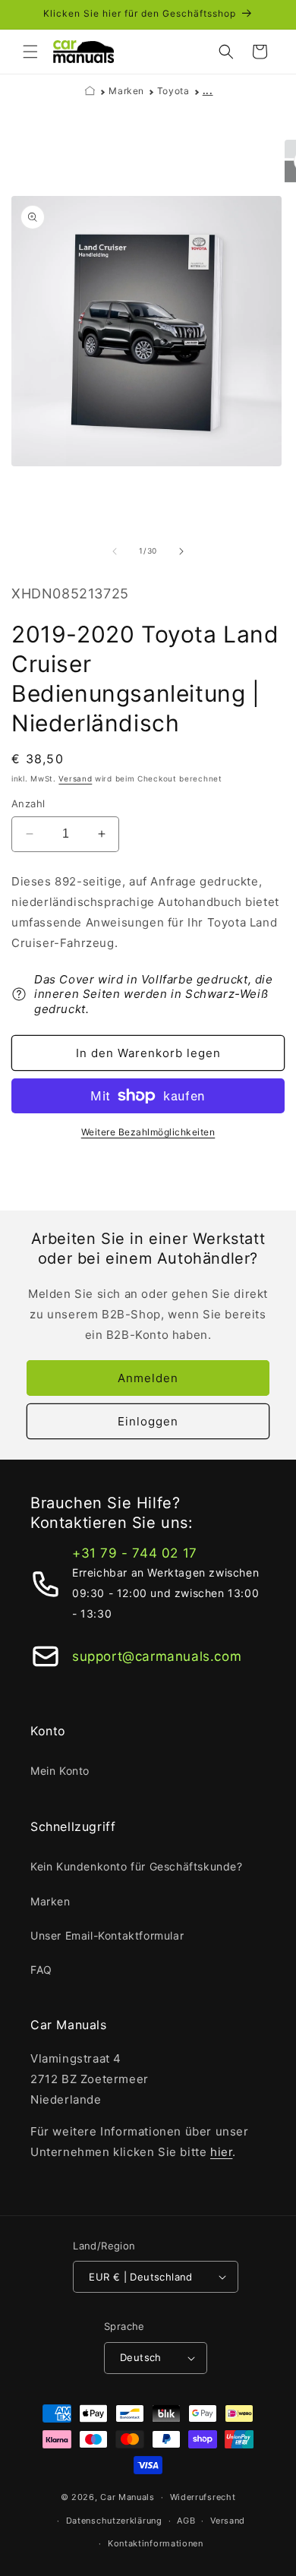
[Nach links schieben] (115, 551)
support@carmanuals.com (157, 1656)
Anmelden (148, 1378)
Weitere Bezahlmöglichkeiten (148, 1132)
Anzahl (28, 803)
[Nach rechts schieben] (181, 551)
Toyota (173, 91)
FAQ (41, 1970)
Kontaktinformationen (156, 2543)
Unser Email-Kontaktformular (107, 1935)
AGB (186, 2521)
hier (221, 2152)
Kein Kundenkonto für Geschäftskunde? (137, 1866)
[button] (30, 52)
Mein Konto (60, 1771)
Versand (75, 778)
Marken (126, 91)
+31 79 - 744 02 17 (135, 1553)
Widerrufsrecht (203, 2497)
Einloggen (148, 1421)
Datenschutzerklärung (114, 2521)
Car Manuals (128, 2497)
